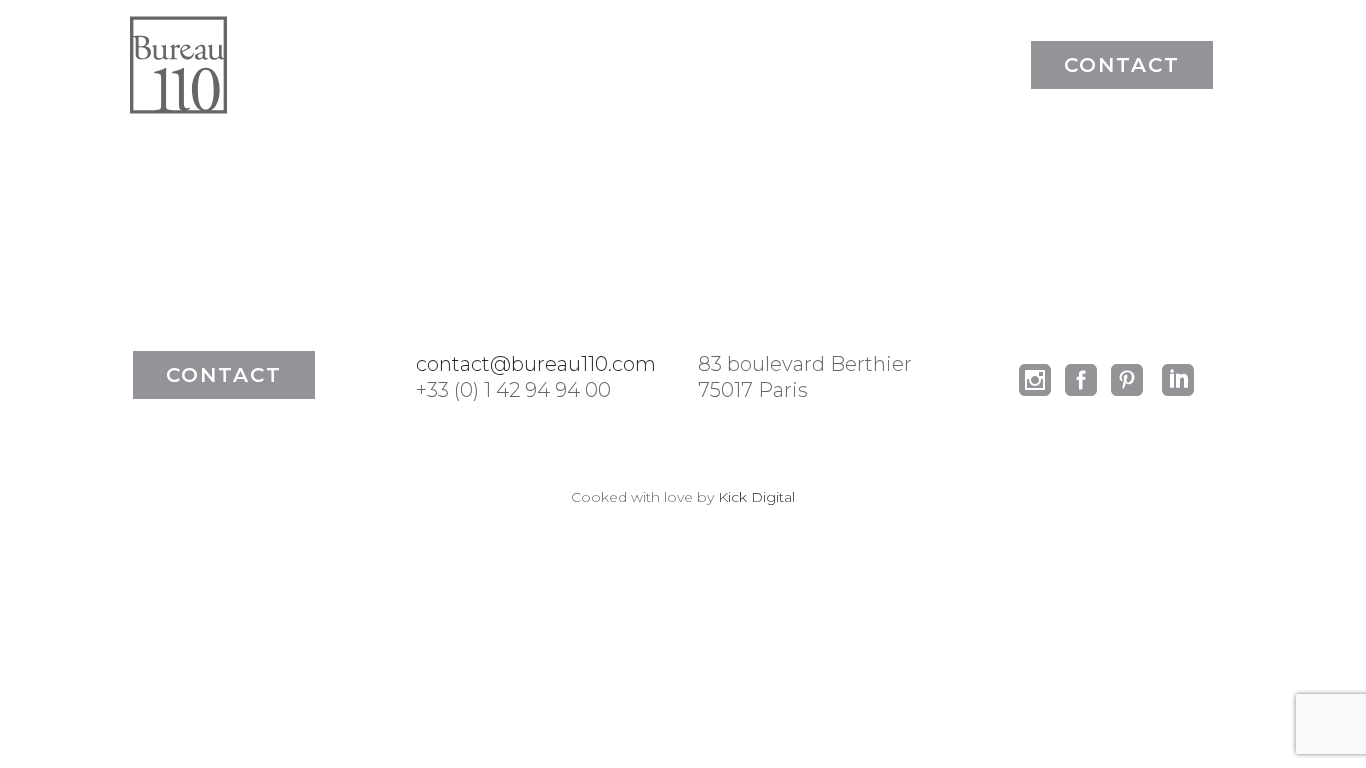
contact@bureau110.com (536, 364)
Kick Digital (756, 497)
